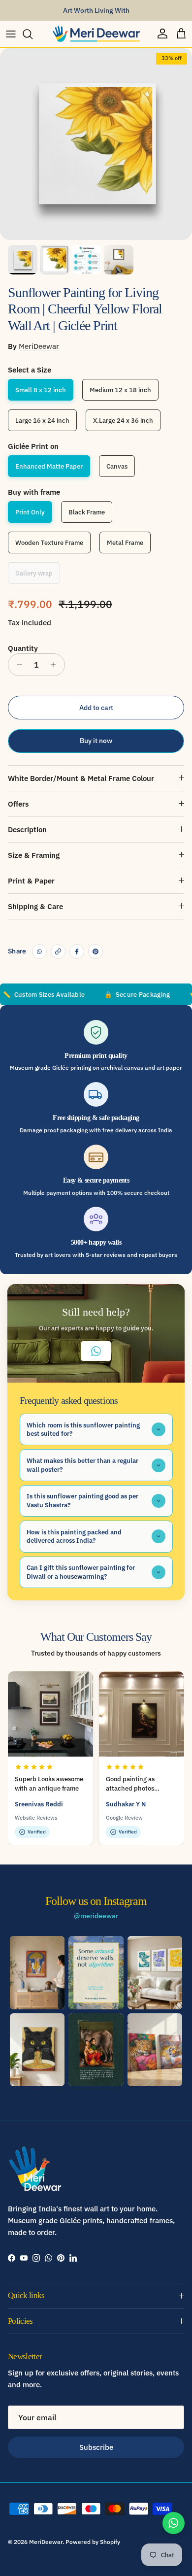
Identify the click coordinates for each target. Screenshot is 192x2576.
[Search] (32, 34)
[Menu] (11, 34)
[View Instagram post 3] (155, 1972)
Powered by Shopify (93, 2542)
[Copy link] (58, 951)
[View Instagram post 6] (155, 2050)
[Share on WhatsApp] (39, 951)
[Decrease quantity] (17, 665)
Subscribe (96, 2447)
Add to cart (96, 708)
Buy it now (96, 741)
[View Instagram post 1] (37, 1972)
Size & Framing (34, 855)
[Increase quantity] (56, 665)
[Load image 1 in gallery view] (96, 144)
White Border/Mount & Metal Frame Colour (81, 778)
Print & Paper (31, 881)
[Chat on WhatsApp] (174, 2523)
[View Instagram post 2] (96, 1972)
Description (27, 830)
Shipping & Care (35, 906)
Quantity (23, 648)
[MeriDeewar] (96, 34)
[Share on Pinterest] (96, 951)
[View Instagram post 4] (37, 2050)
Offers (18, 804)
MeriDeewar (39, 346)
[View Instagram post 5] (96, 2050)
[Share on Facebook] (77, 951)
